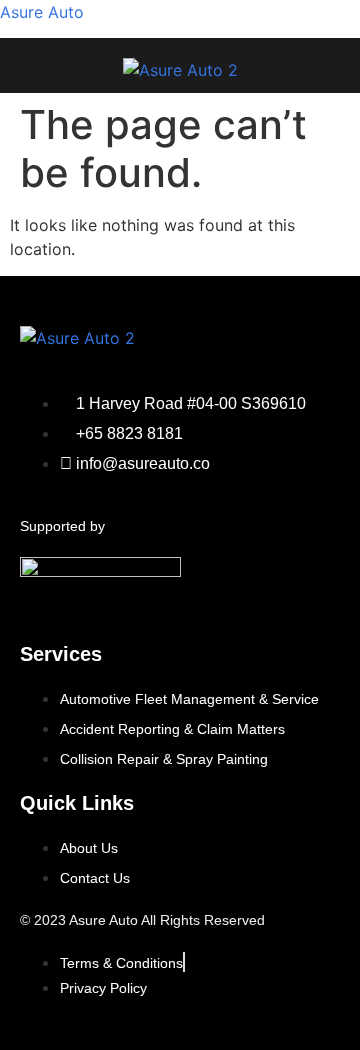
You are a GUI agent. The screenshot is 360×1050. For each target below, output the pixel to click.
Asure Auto (42, 12)
